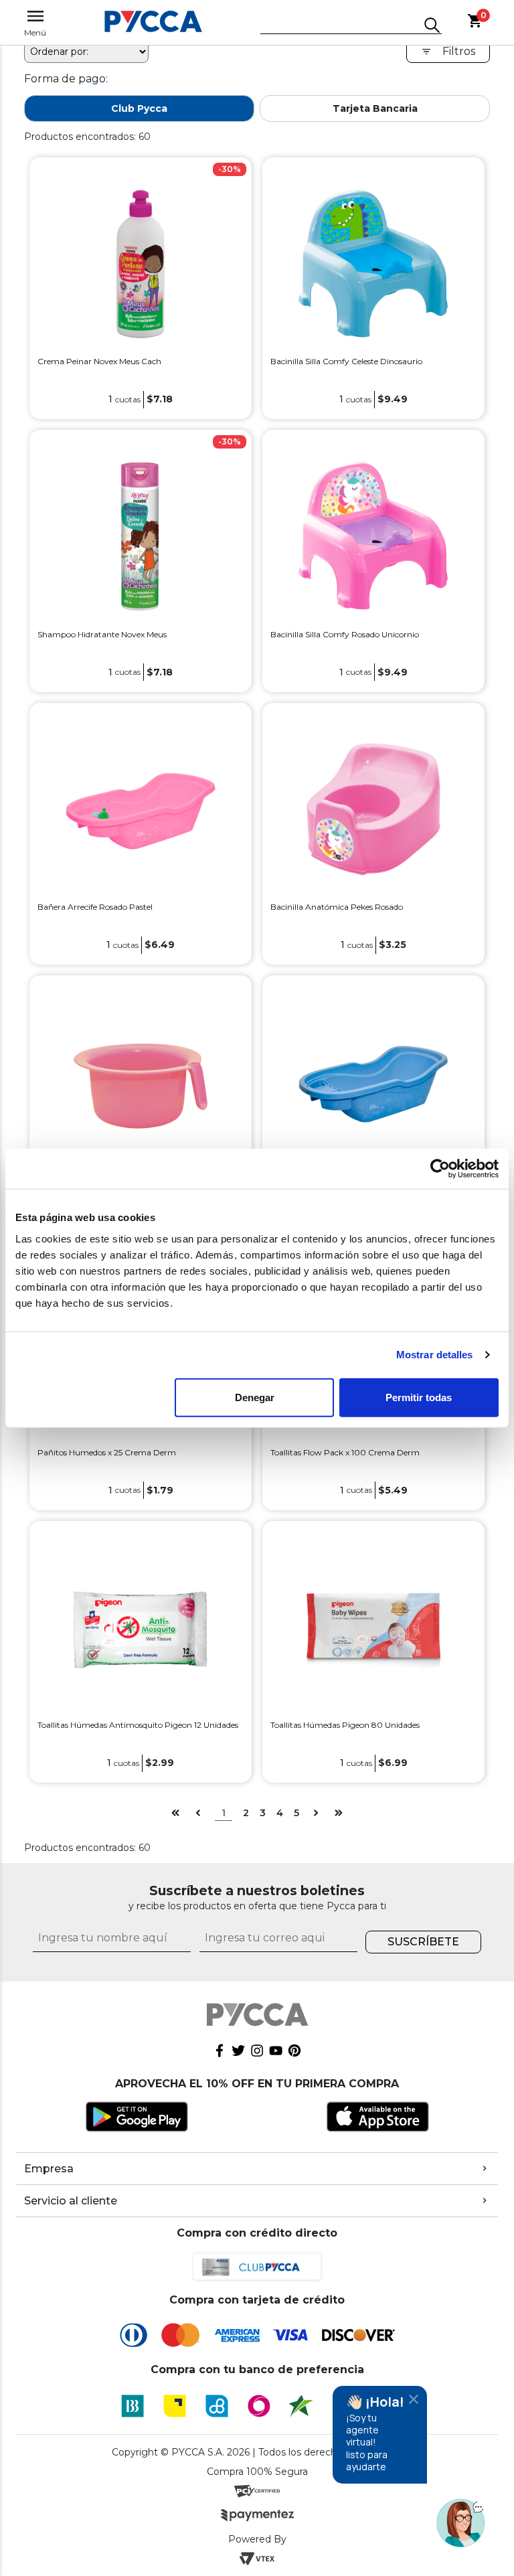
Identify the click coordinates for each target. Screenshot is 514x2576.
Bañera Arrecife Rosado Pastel (95, 907)
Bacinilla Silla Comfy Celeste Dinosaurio (346, 361)
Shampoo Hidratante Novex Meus (102, 634)
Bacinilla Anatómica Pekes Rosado (337, 907)
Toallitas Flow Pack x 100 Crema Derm (345, 1452)
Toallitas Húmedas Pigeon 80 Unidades (345, 1725)
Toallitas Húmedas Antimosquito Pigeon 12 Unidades (138, 1725)
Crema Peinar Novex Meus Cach (99, 361)
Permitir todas (419, 1397)
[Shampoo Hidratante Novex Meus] (141, 536)
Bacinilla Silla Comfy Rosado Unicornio (345, 634)
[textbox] (341, 26)
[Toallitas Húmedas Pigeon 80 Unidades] (373, 1626)
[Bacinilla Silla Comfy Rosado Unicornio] (373, 536)
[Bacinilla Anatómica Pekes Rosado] (373, 808)
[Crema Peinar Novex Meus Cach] (141, 263)
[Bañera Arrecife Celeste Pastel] (373, 1081)
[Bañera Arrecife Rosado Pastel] (141, 808)
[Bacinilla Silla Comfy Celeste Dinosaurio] (373, 263)
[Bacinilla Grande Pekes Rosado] (141, 1081)
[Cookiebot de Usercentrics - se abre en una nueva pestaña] (440, 1169)
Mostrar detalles (435, 1355)
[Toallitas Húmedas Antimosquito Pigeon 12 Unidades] (141, 1626)
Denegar (255, 1397)
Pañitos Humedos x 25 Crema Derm (107, 1452)
